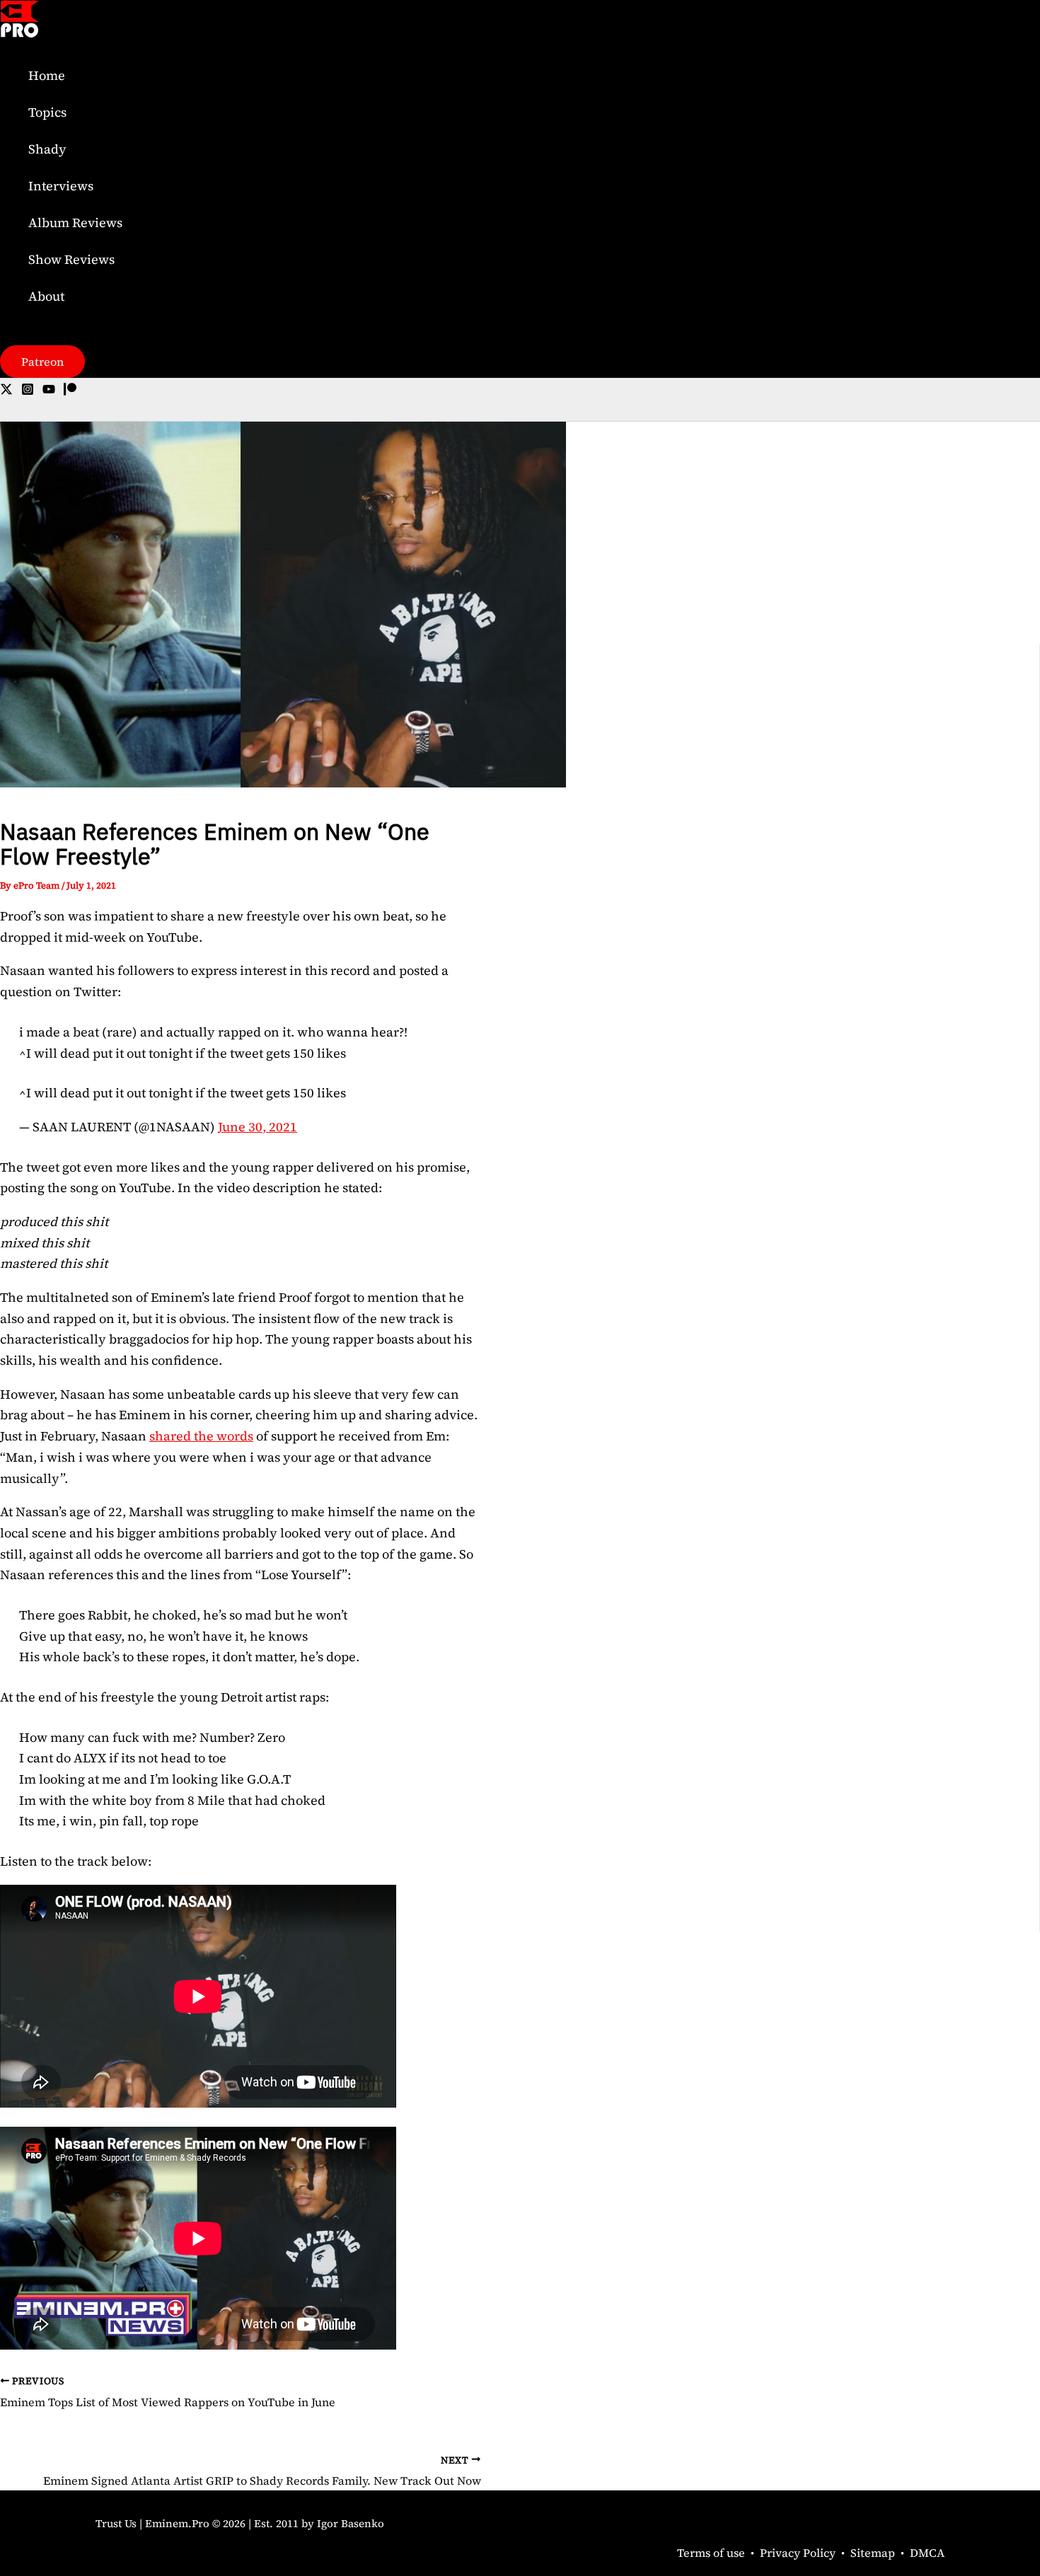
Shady (47, 149)
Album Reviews (75, 223)
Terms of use (711, 2553)
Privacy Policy (798, 2553)
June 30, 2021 (258, 1127)
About (46, 296)
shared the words (201, 1436)
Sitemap (873, 2553)
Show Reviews (71, 259)
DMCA (927, 2553)
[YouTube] (49, 391)
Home (47, 75)
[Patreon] (70, 391)
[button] (42, 362)
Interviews (61, 186)
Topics (47, 112)
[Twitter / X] (6, 391)
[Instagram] (28, 391)
